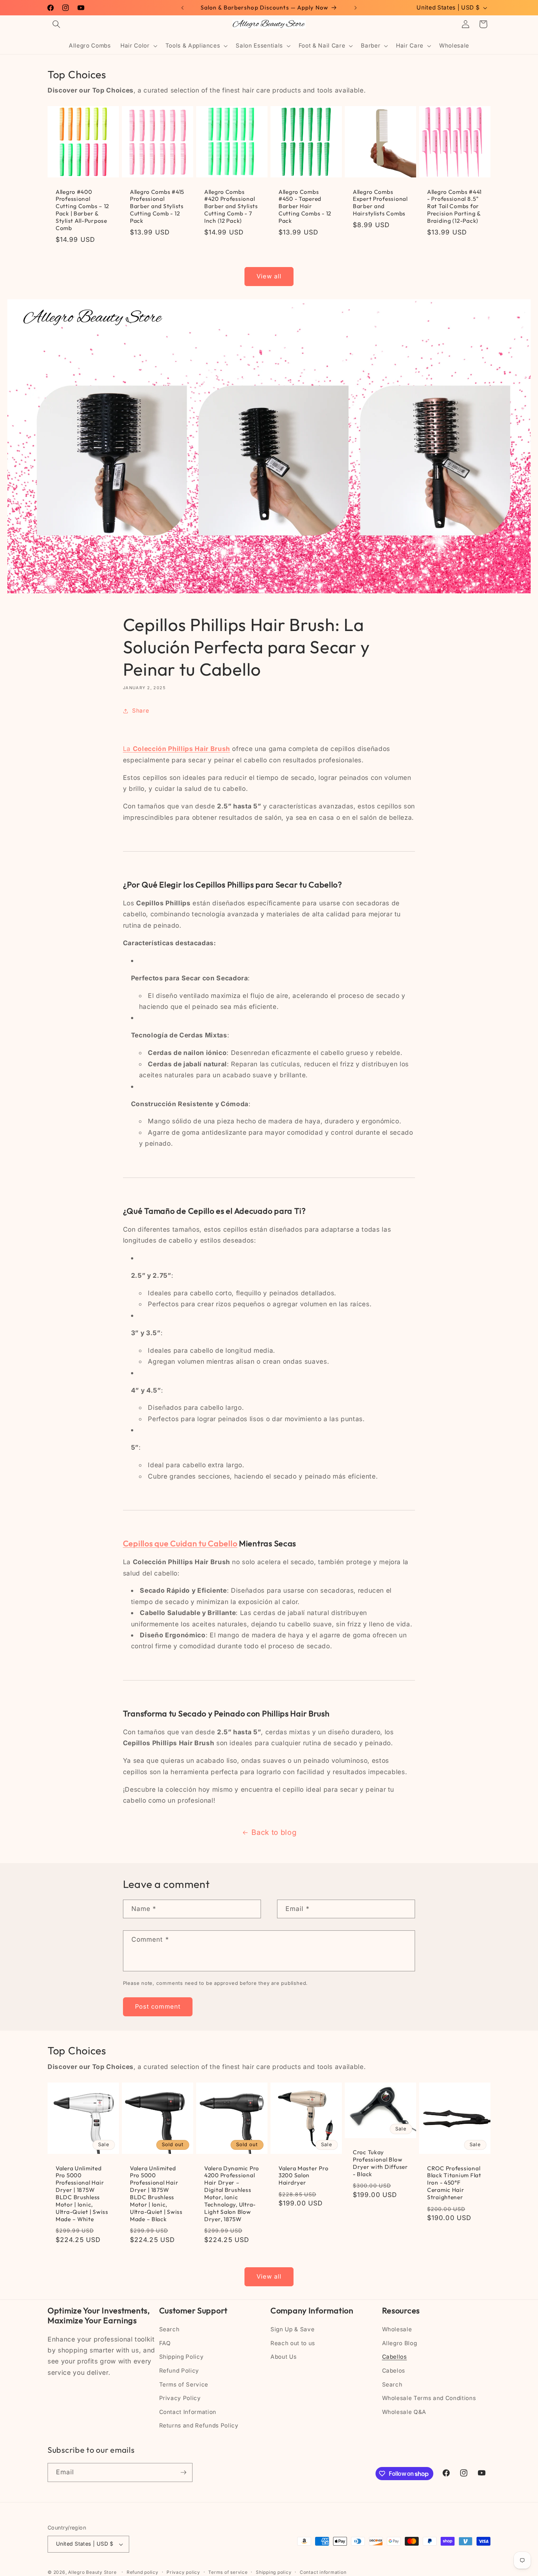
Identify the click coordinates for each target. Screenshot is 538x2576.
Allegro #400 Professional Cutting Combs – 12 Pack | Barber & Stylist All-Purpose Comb (82, 210)
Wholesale (397, 2329)
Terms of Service (184, 2385)
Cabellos (395, 2357)
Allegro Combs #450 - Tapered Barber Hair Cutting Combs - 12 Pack (305, 206)
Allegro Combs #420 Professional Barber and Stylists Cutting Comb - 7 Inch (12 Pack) (231, 206)
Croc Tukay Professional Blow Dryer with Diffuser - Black (380, 2163)
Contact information (323, 2572)
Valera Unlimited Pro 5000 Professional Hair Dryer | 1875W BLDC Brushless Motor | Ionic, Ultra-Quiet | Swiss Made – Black (156, 2194)
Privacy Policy (180, 2398)
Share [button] (141, 711)
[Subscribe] (183, 2472)
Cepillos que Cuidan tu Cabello (180, 1543)
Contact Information (188, 2412)
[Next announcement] (356, 8)
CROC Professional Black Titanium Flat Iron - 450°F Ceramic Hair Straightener (454, 2183)
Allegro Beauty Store (92, 2572)
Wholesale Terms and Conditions (429, 2398)
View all (269, 276)
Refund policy (143, 2572)
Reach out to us (293, 2343)
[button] (56, 24)
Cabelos (394, 2371)
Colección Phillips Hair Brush (182, 749)
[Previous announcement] (183, 8)
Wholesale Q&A (404, 2412)
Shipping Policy (182, 2357)
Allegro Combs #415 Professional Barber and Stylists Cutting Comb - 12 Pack (157, 206)
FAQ (165, 2343)
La (128, 749)
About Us (283, 2357)
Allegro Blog (400, 2343)
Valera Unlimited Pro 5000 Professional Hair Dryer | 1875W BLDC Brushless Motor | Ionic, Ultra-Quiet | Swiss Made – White (82, 2194)
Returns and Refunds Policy (199, 2425)
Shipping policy (274, 2572)
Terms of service (228, 2572)
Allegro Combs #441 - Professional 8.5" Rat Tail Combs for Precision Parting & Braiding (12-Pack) (454, 206)
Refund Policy (179, 2371)
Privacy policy (183, 2572)
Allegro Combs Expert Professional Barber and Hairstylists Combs (380, 203)
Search (169, 2329)
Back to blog (274, 1832)
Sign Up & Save (292, 2329)
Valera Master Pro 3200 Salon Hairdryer (303, 2176)
